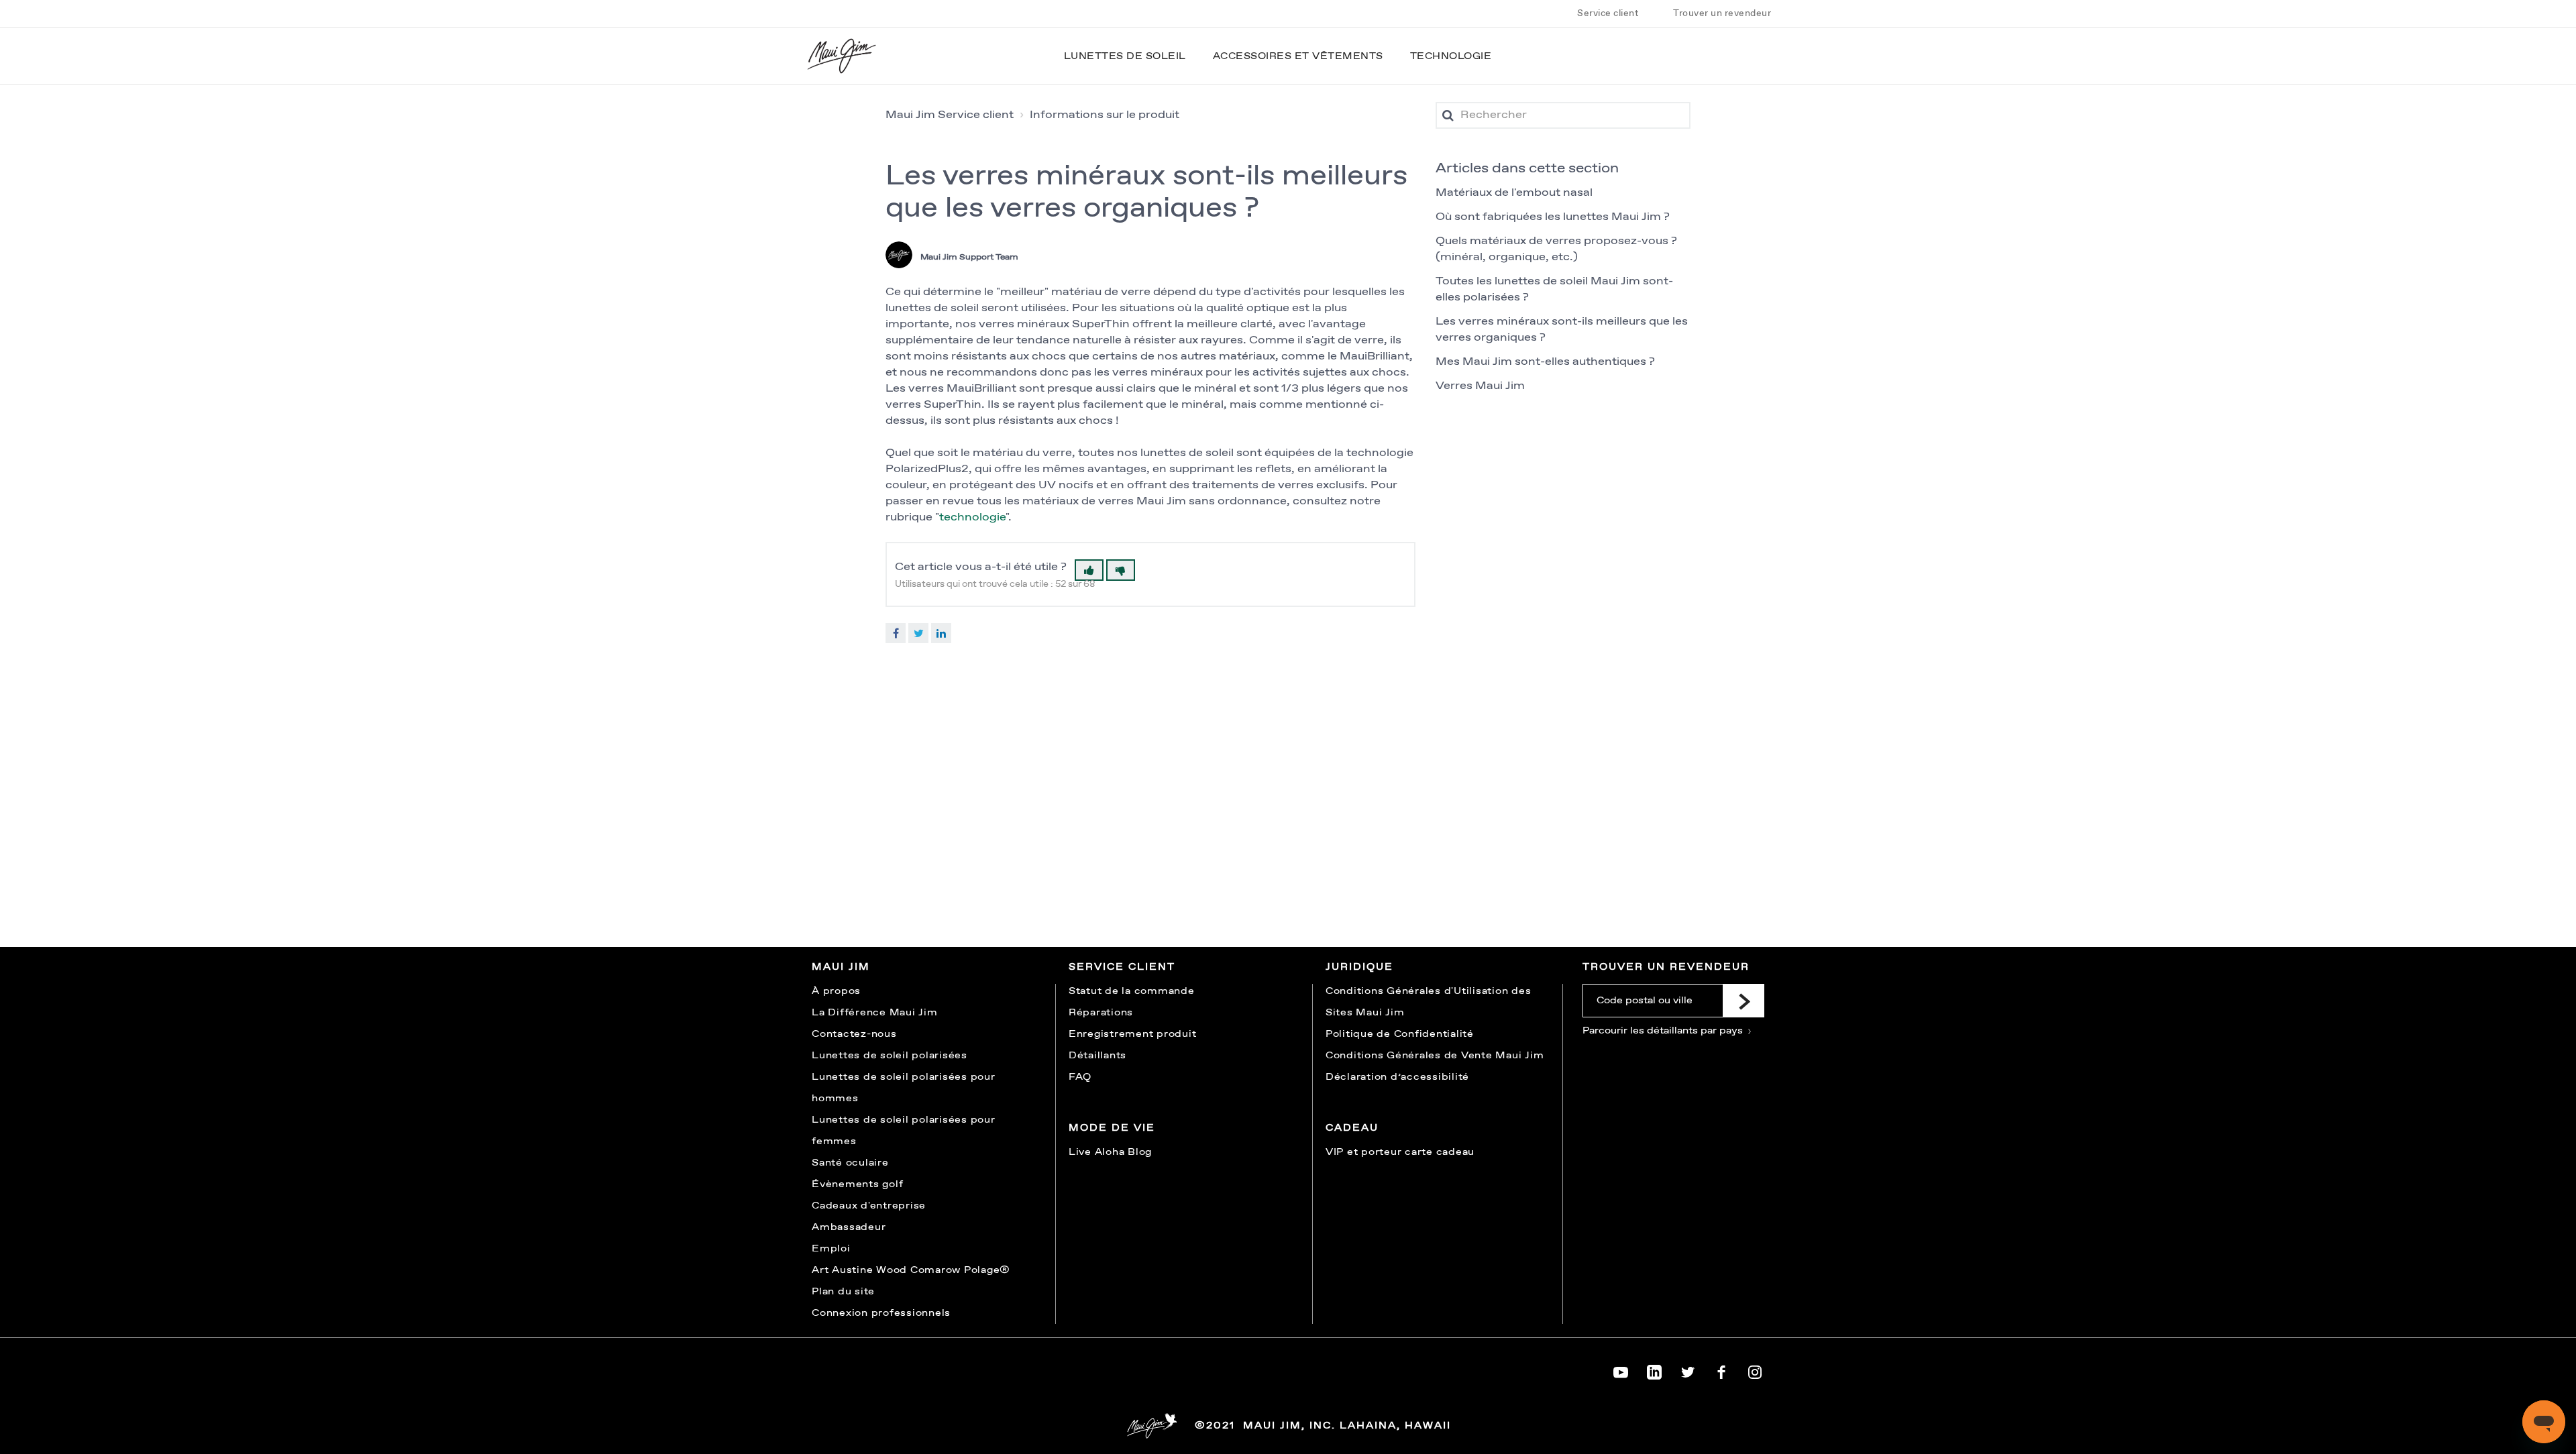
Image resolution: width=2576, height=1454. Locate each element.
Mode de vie (1112, 1128)
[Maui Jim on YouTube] (1621, 1369)
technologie (972, 517)
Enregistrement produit (1133, 1034)
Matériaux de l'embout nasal (1514, 193)
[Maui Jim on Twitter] (1688, 1369)
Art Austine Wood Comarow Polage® (911, 1270)
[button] (1089, 570)
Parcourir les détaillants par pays (1664, 1031)
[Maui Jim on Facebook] (1721, 1369)
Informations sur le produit (1105, 115)
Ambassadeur (849, 1227)
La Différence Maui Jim (875, 1013)
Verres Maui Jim (1480, 386)
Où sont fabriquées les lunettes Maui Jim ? (1553, 217)
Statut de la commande (1132, 991)
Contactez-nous (854, 1034)
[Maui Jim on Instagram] (1755, 1369)
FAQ (1080, 1077)
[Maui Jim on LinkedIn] (1654, 1369)
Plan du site (843, 1292)
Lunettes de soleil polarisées (890, 1056)
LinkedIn (941, 633)
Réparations (1101, 1013)
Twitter (918, 633)
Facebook (896, 633)
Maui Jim (841, 967)
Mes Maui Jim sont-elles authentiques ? (1545, 362)
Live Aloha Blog (1110, 1152)
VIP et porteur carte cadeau (1400, 1152)
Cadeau (1352, 1128)
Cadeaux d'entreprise (869, 1206)
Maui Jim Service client (950, 115)
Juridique (1359, 967)
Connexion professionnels (881, 1313)
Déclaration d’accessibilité (1397, 1077)
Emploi (831, 1249)
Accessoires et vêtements (1298, 56)
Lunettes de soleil (1125, 56)
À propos (836, 991)
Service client (1608, 13)
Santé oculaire (850, 1163)
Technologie (1451, 56)
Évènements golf (857, 1184)
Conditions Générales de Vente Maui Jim (1435, 1056)
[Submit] (1743, 1001)
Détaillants (1097, 1056)
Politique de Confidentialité (1400, 1034)
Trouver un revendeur (1722, 13)
